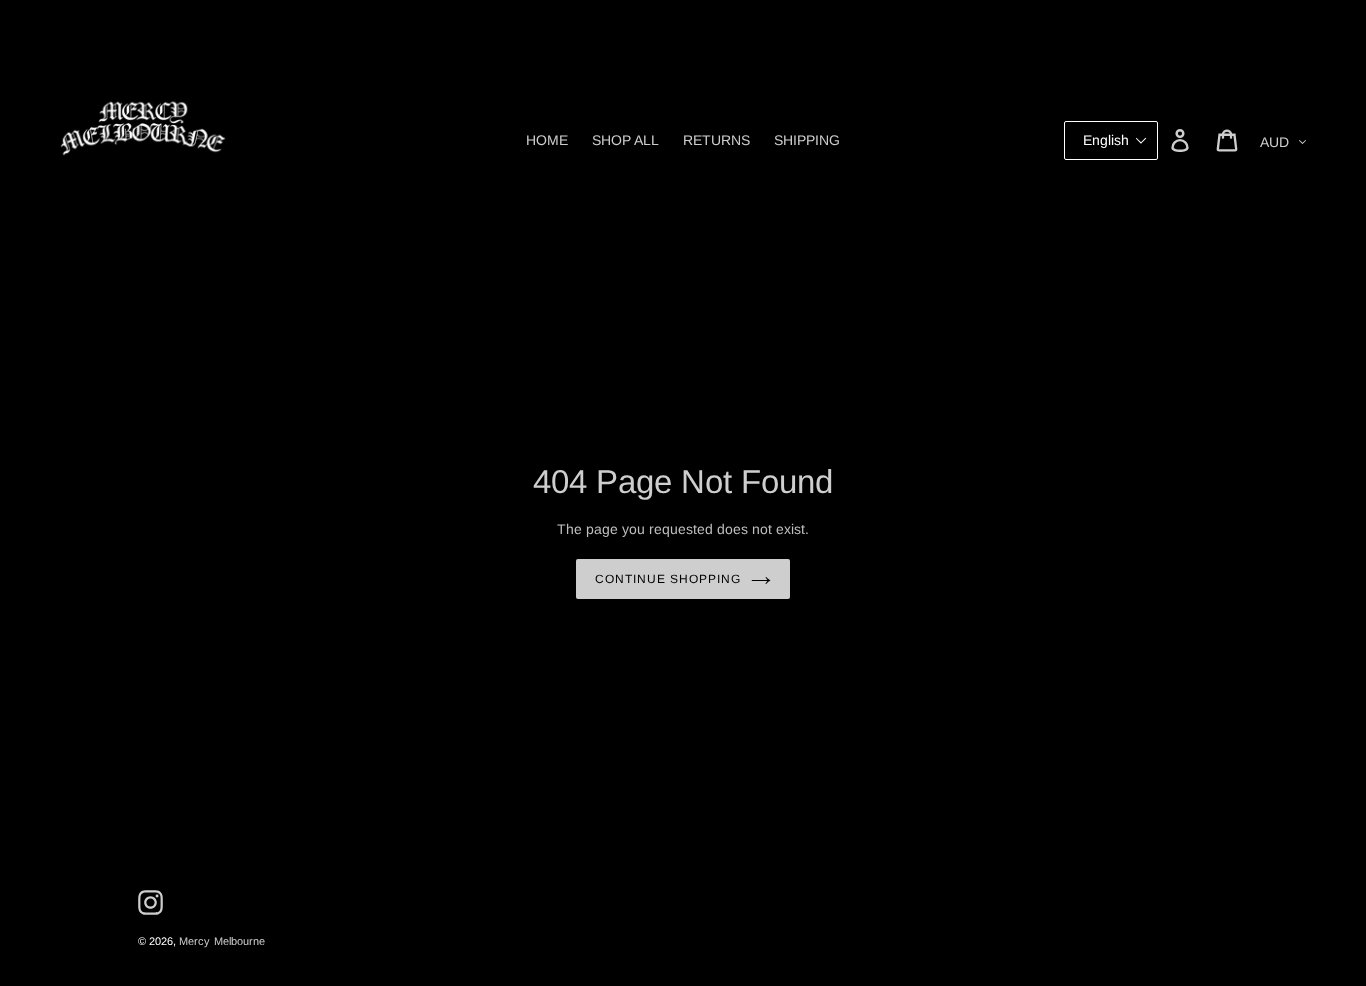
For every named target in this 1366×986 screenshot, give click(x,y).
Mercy (194, 941)
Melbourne (239, 941)
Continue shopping (667, 579)
